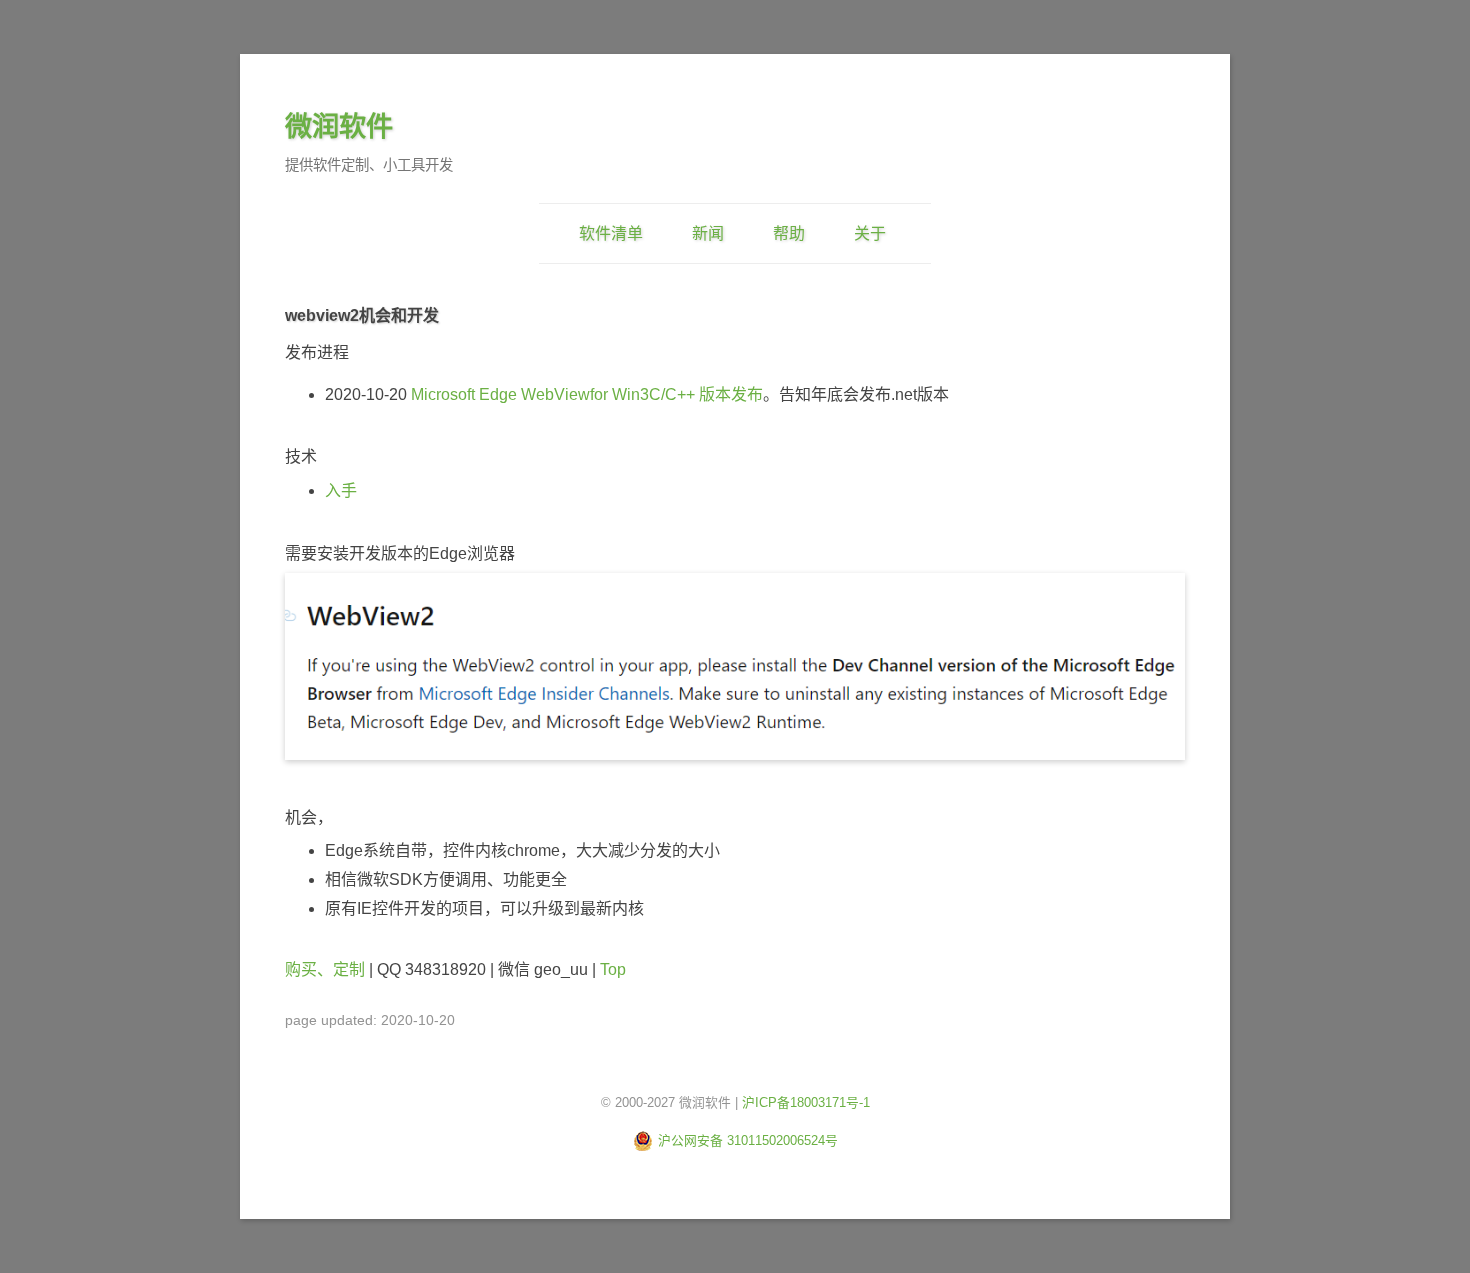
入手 (341, 490)
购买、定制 (325, 969)
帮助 (789, 233)
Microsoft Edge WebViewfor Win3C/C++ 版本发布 (587, 394)
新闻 (708, 233)
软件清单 (611, 233)
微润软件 (339, 126)
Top (613, 969)
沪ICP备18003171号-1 (806, 1102)
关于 (870, 233)
